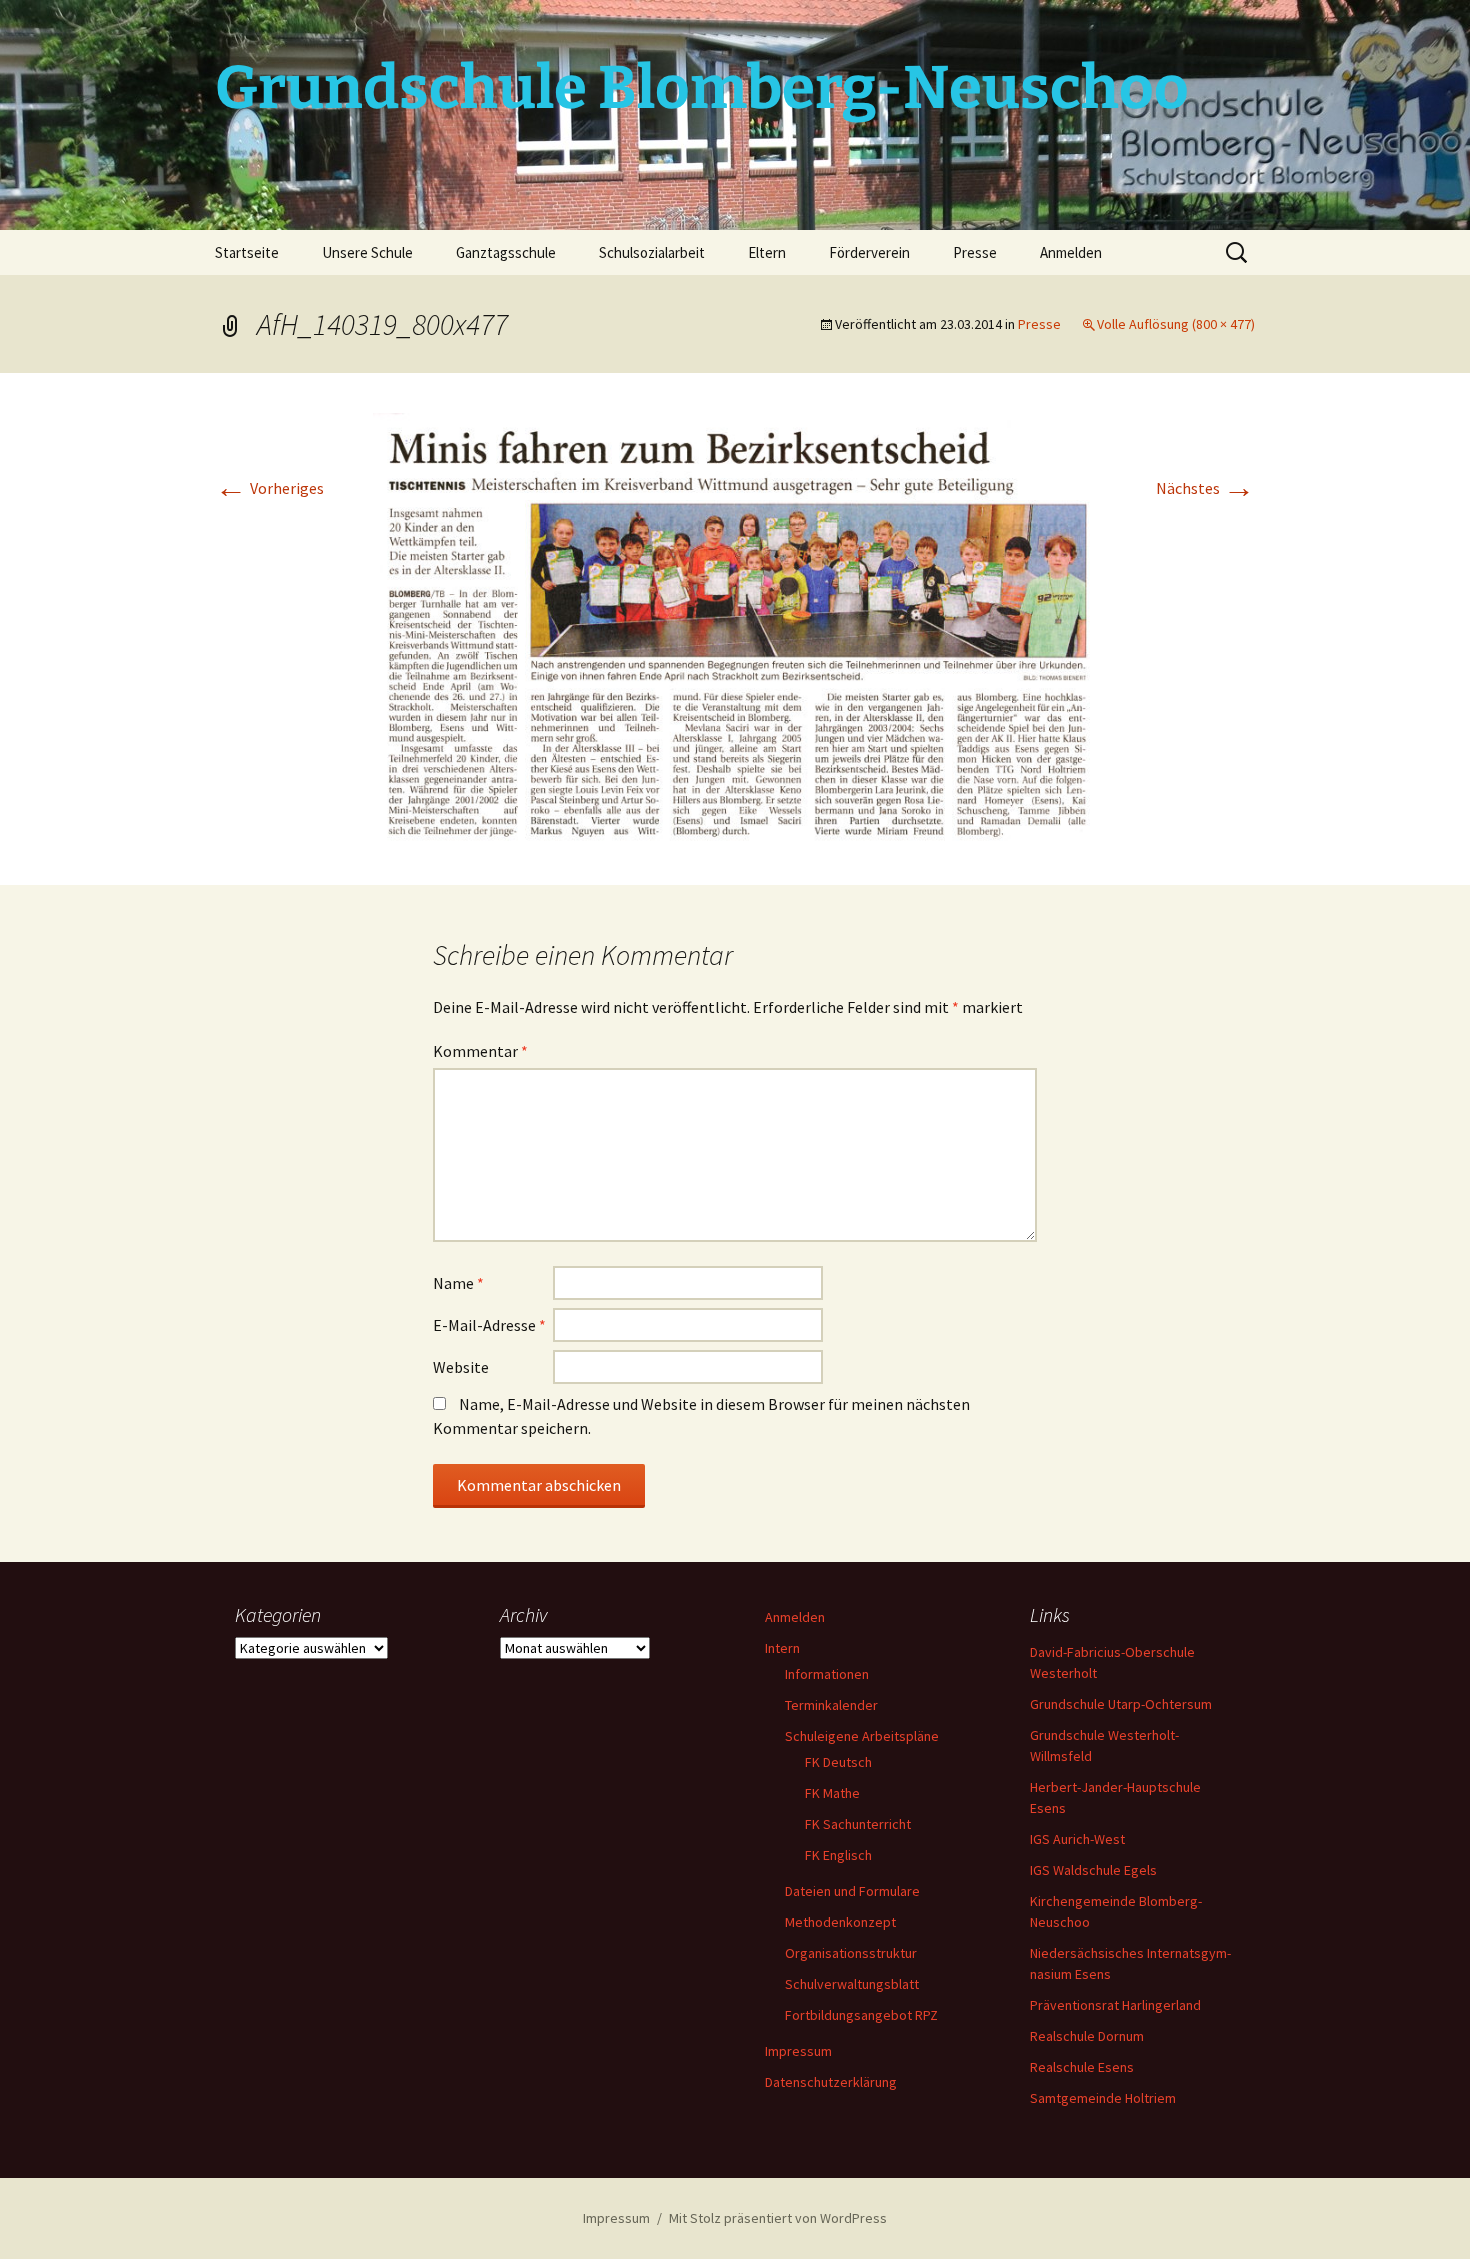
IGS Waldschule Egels (1093, 1870)
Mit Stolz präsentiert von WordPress (778, 2218)
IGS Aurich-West (1077, 1839)
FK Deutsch (838, 1762)
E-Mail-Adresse (489, 1325)
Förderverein (869, 252)
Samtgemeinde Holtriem (1103, 2098)
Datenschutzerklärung (831, 2082)
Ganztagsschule (506, 252)
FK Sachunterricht (858, 1824)
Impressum (798, 2051)
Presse (975, 252)
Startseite (247, 252)
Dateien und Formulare (852, 1891)
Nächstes (1205, 488)
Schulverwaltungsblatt (852, 1984)
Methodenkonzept (840, 1922)
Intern (782, 1648)
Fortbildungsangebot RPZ (861, 2015)
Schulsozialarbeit (652, 252)
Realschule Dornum (1087, 2036)
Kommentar (480, 1051)
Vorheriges (269, 488)
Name (458, 1283)
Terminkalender (831, 1705)
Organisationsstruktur (851, 1953)
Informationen (827, 1674)
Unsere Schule (367, 252)
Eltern (767, 252)
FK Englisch (838, 1855)
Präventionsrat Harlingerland (1115, 2005)
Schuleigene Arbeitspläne (862, 1736)
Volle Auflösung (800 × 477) (1176, 324)
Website (461, 1367)
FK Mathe (832, 1793)
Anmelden (1071, 252)
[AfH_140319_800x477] (735, 627)
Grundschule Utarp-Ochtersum (1121, 1704)
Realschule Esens (1082, 2067)
